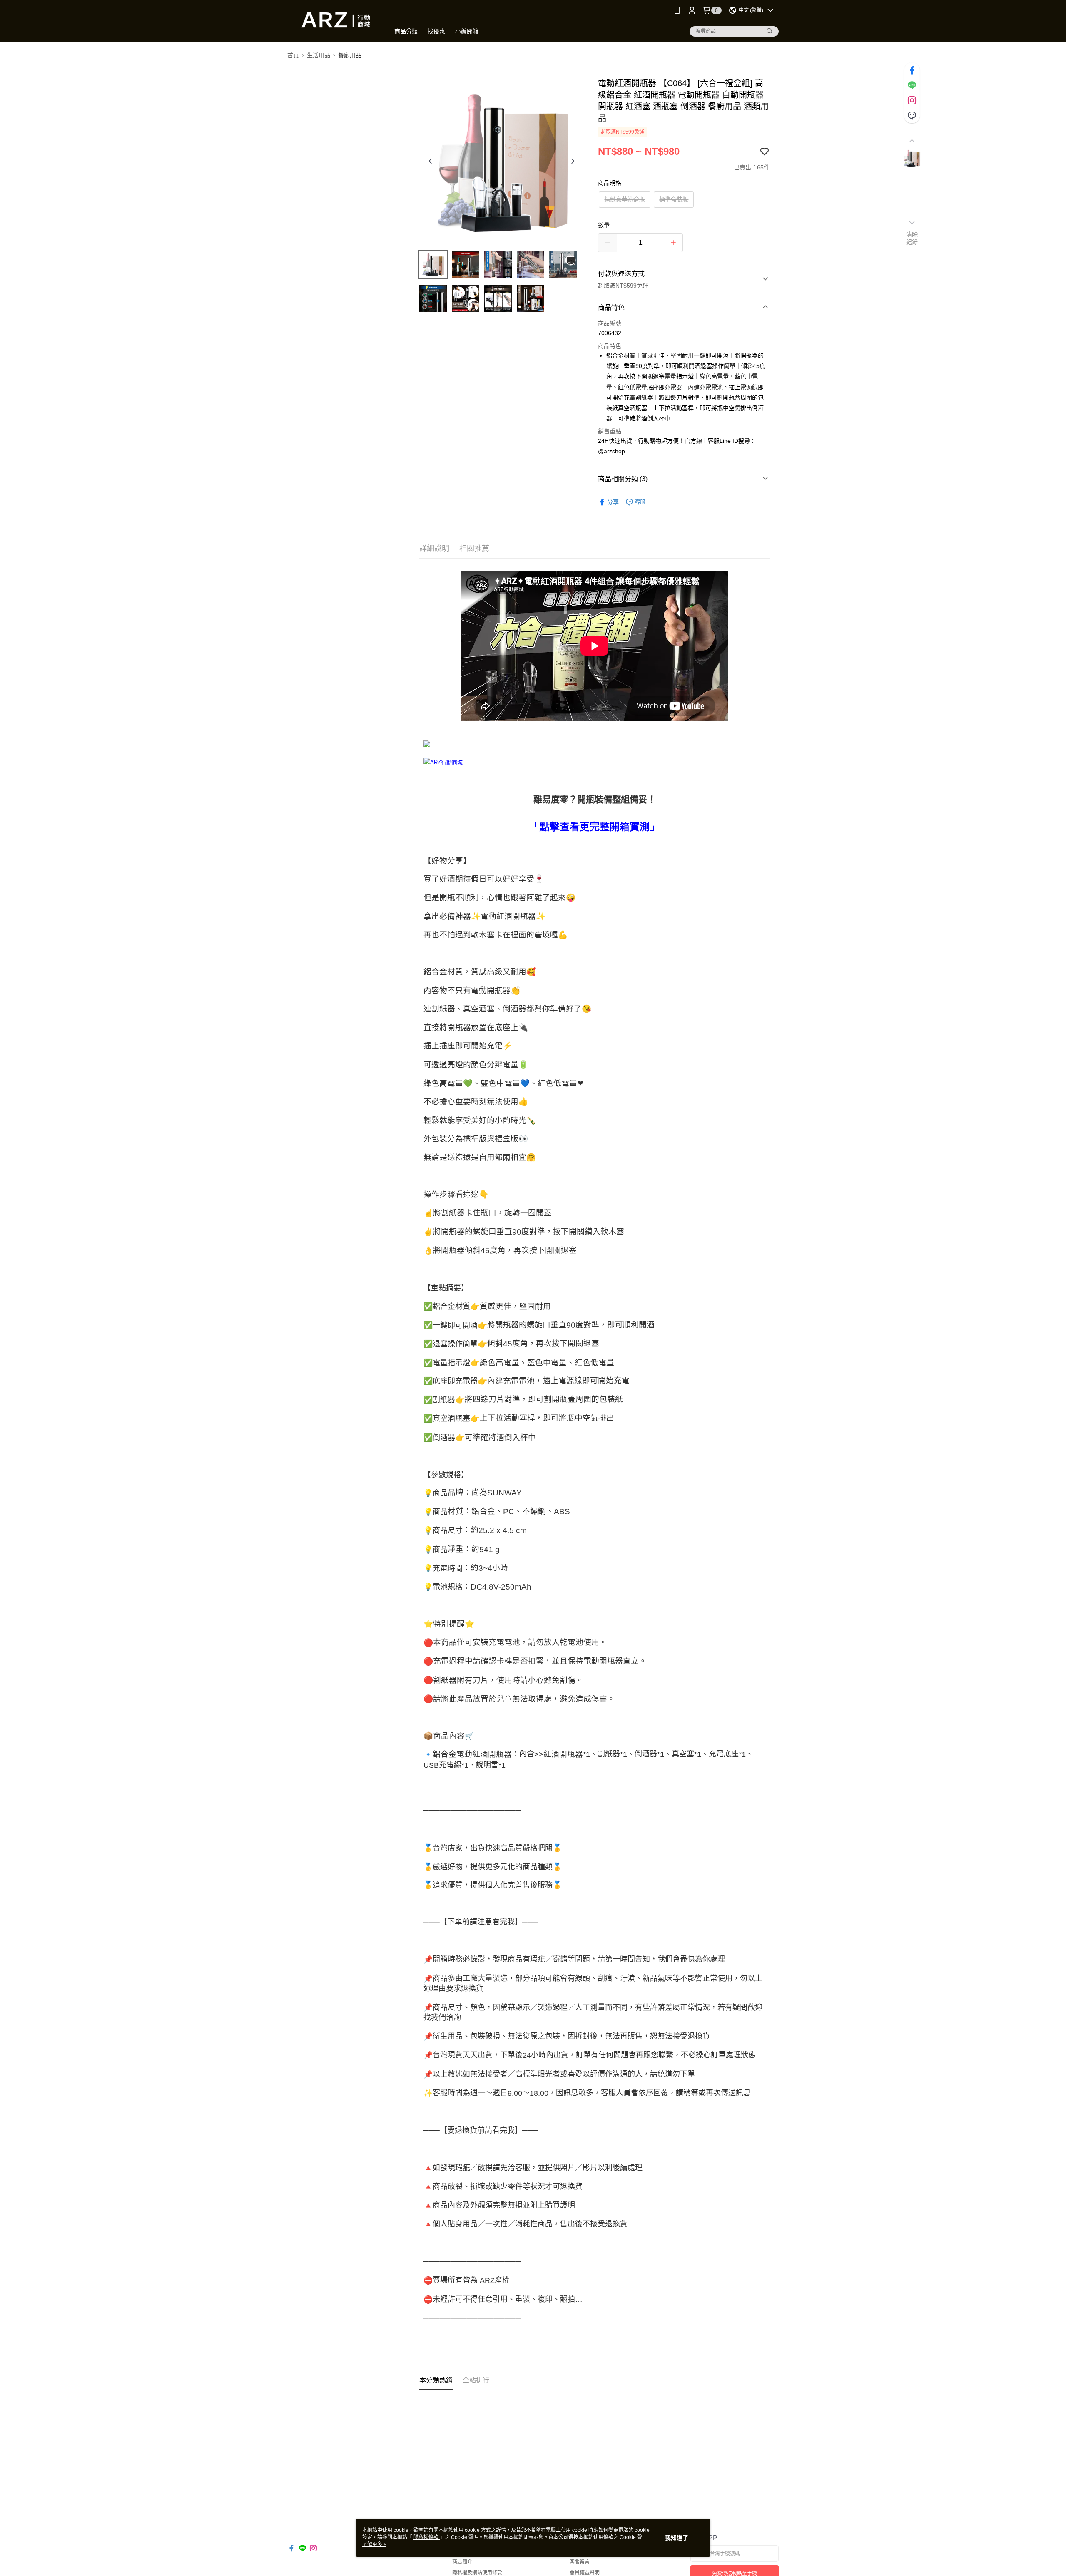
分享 (613, 502)
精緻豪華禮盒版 (625, 199)
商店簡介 (462, 2562)
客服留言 (580, 2562)
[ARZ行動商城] (334, 22)
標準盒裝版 (674, 199)
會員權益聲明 (585, 2573)
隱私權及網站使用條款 (477, 2573)
